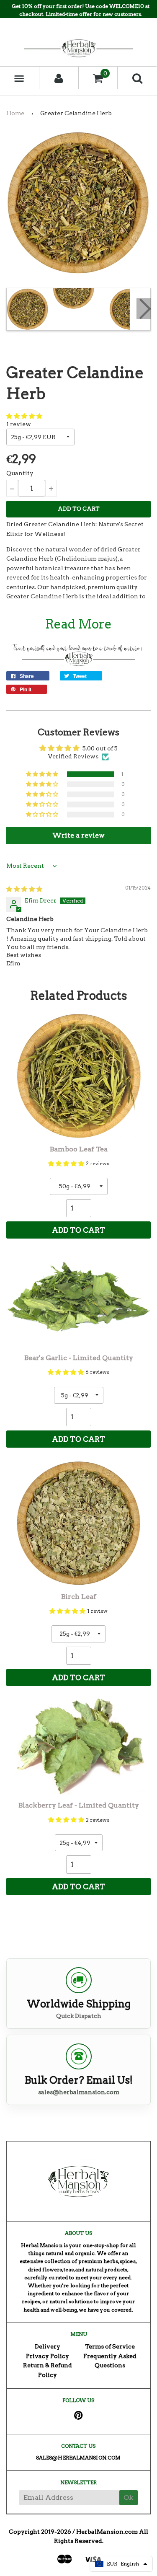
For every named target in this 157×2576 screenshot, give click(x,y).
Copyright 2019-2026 (40, 2532)
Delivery (48, 2346)
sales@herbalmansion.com (79, 2092)
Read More (78, 624)
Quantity (20, 473)
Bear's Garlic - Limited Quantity (79, 1358)
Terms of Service (110, 2346)
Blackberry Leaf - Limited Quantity (79, 1805)
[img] (24, 889)
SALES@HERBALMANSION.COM (78, 2458)
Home (15, 113)
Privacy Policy (48, 2356)
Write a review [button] (78, 835)
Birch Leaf (79, 1597)
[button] (24, 416)
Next (144, 309)
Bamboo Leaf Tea (79, 1149)
